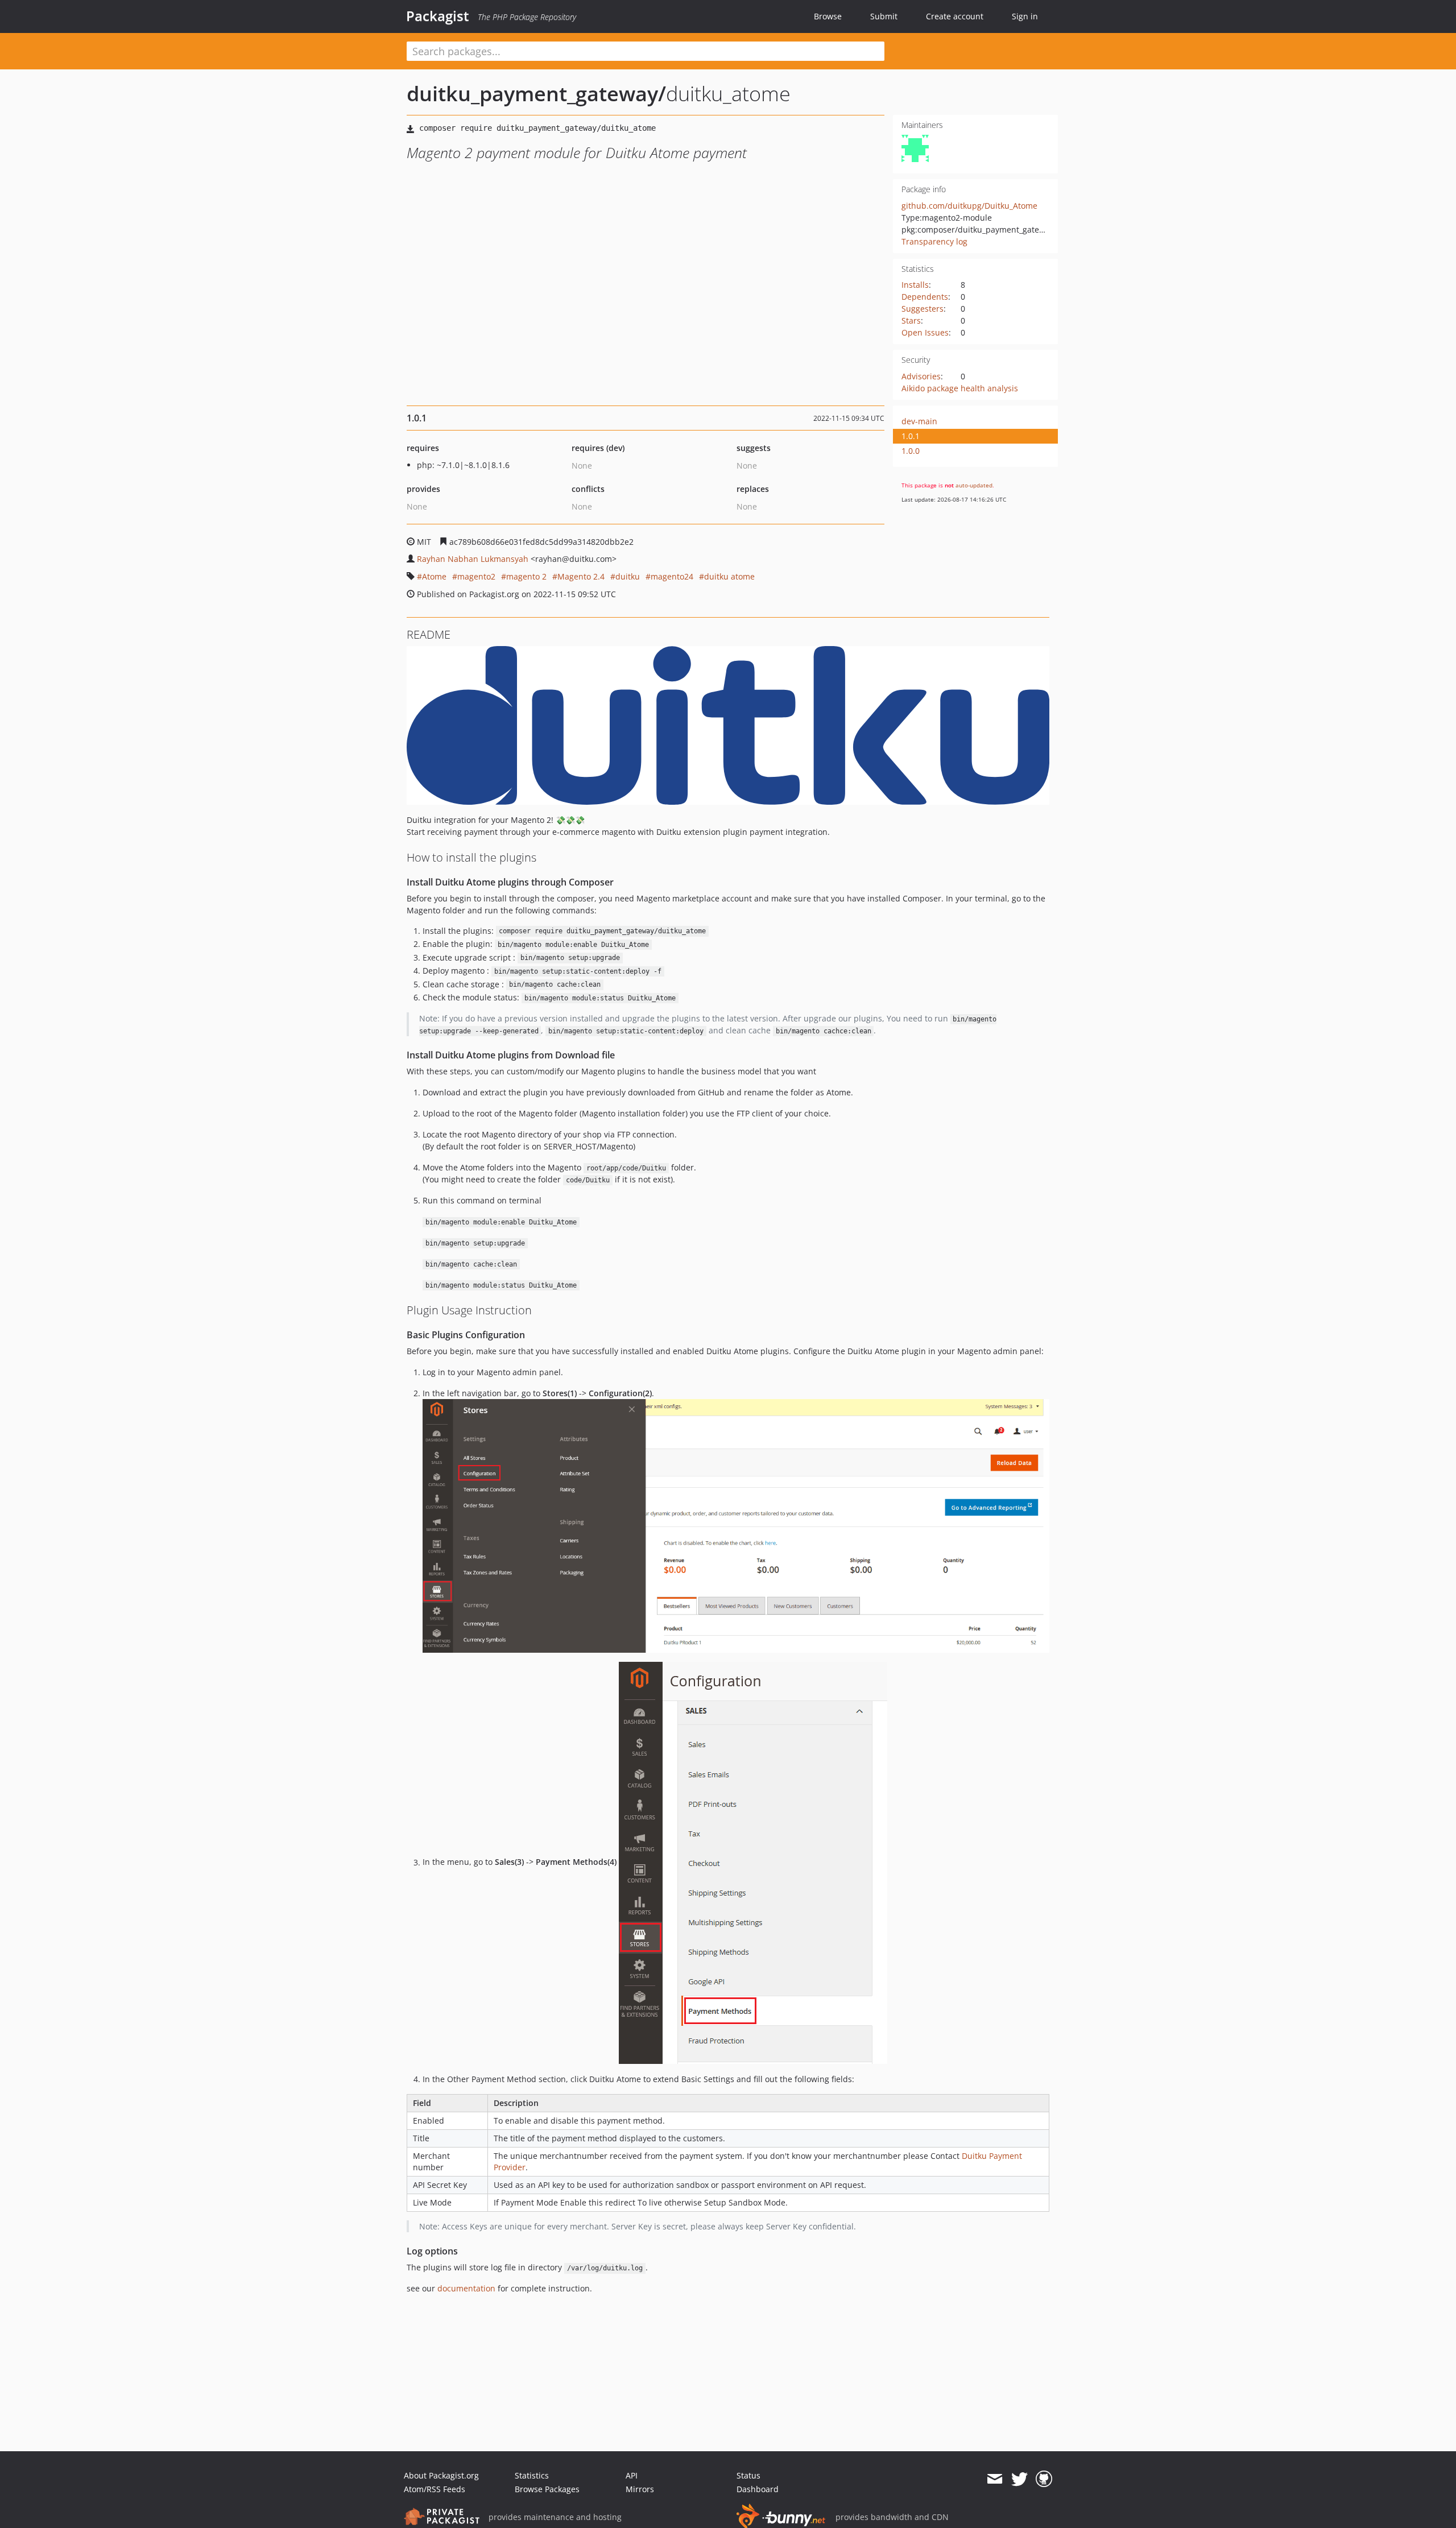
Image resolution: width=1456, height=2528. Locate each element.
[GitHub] (1044, 2479)
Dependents (925, 297)
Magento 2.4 (581, 576)
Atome (434, 576)
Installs (915, 285)
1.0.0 (911, 451)
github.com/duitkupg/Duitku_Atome (969, 206)
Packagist (438, 16)
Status (748, 2475)
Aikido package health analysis (960, 388)
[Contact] (994, 2479)
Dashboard (758, 2489)
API (632, 2475)
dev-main (919, 421)
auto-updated (974, 485)
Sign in (1025, 16)
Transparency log (934, 241)
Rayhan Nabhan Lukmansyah (473, 559)
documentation (466, 2288)
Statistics (532, 2475)
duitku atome (729, 576)
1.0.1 (911, 436)
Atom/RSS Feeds (435, 2489)
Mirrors (640, 2489)
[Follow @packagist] (1019, 2479)
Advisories (921, 376)
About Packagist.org (441, 2475)
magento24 (672, 576)
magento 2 (526, 576)
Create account (955, 16)
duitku (628, 576)
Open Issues (925, 332)
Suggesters (923, 309)
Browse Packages (547, 2489)
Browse (828, 16)
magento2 (476, 576)
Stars (911, 320)
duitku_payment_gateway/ (536, 94)
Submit (884, 16)
